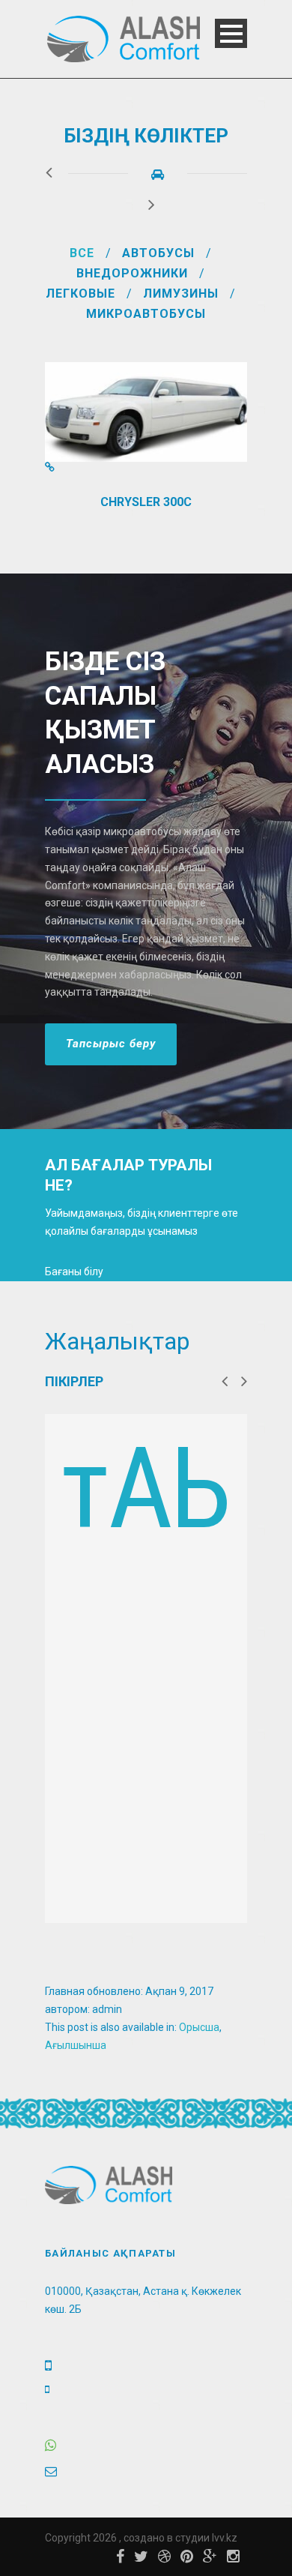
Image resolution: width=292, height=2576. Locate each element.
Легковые (80, 294)
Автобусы (158, 253)
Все (82, 253)
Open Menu (231, 33)
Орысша (199, 2027)
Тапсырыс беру (111, 1044)
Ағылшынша (76, 2045)
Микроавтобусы (146, 314)
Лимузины (181, 294)
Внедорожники (132, 273)
